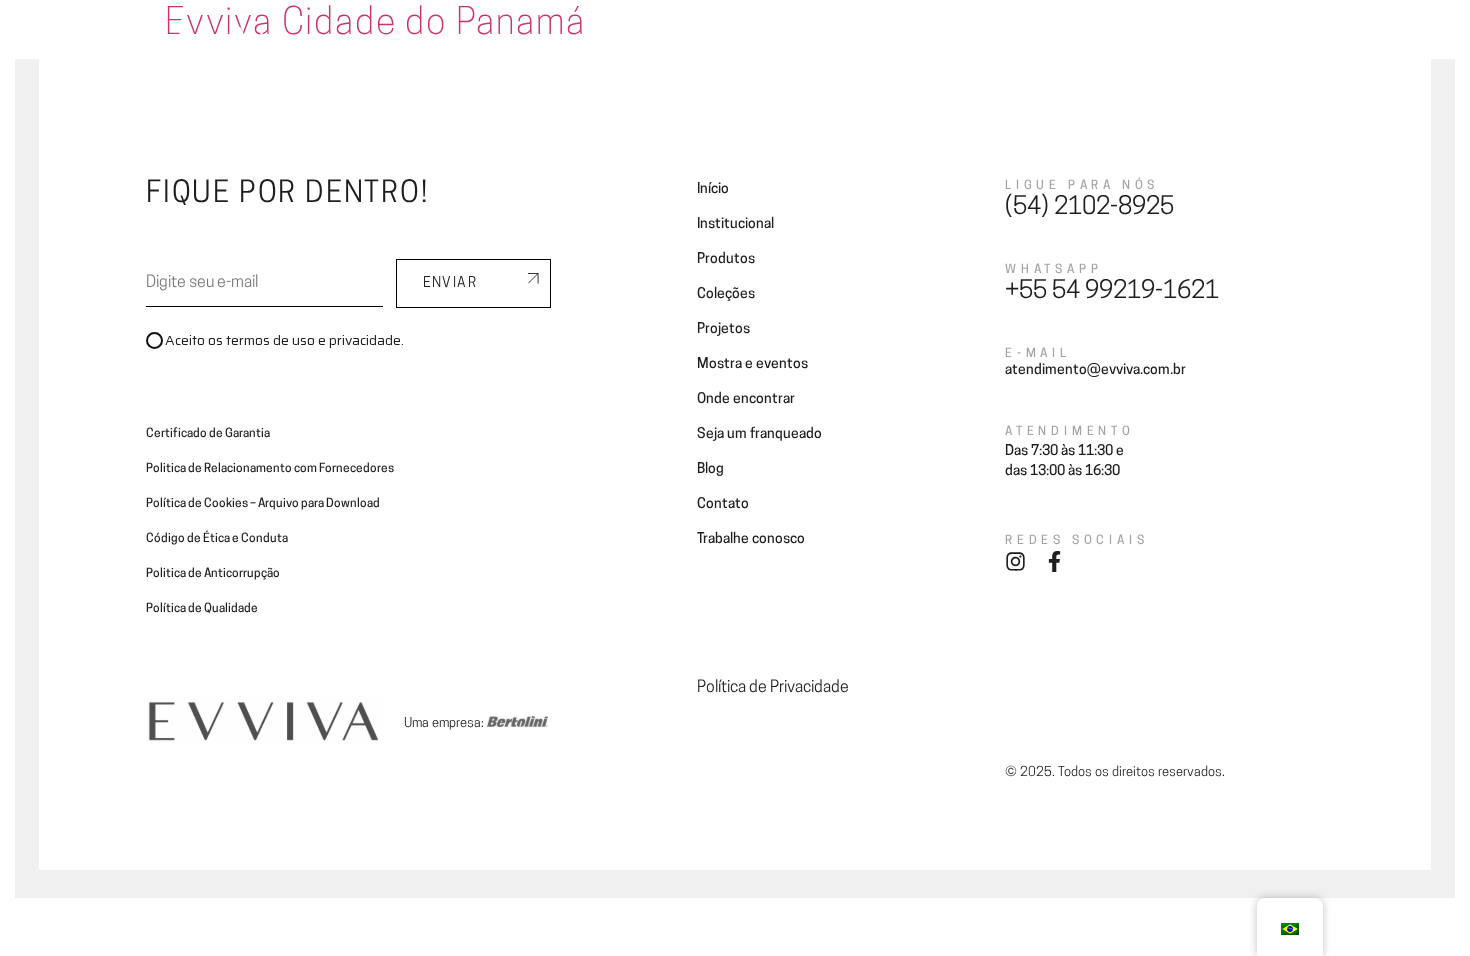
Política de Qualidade (202, 609)
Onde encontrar (786, 42)
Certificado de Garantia (208, 434)
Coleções (599, 42)
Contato (1097, 42)
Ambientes (507, 42)
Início (713, 189)
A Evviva (419, 42)
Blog (1029, 42)
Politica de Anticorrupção (213, 574)
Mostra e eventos (752, 364)
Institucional (735, 224)
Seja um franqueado (925, 42)
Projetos (682, 42)
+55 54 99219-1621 (1112, 292)
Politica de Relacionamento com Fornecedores (270, 469)
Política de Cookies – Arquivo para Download (263, 504)
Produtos (726, 259)
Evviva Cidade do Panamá (375, 25)
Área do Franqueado (1213, 42)
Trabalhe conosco (751, 539)
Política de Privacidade (773, 688)
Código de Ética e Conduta (217, 539)
